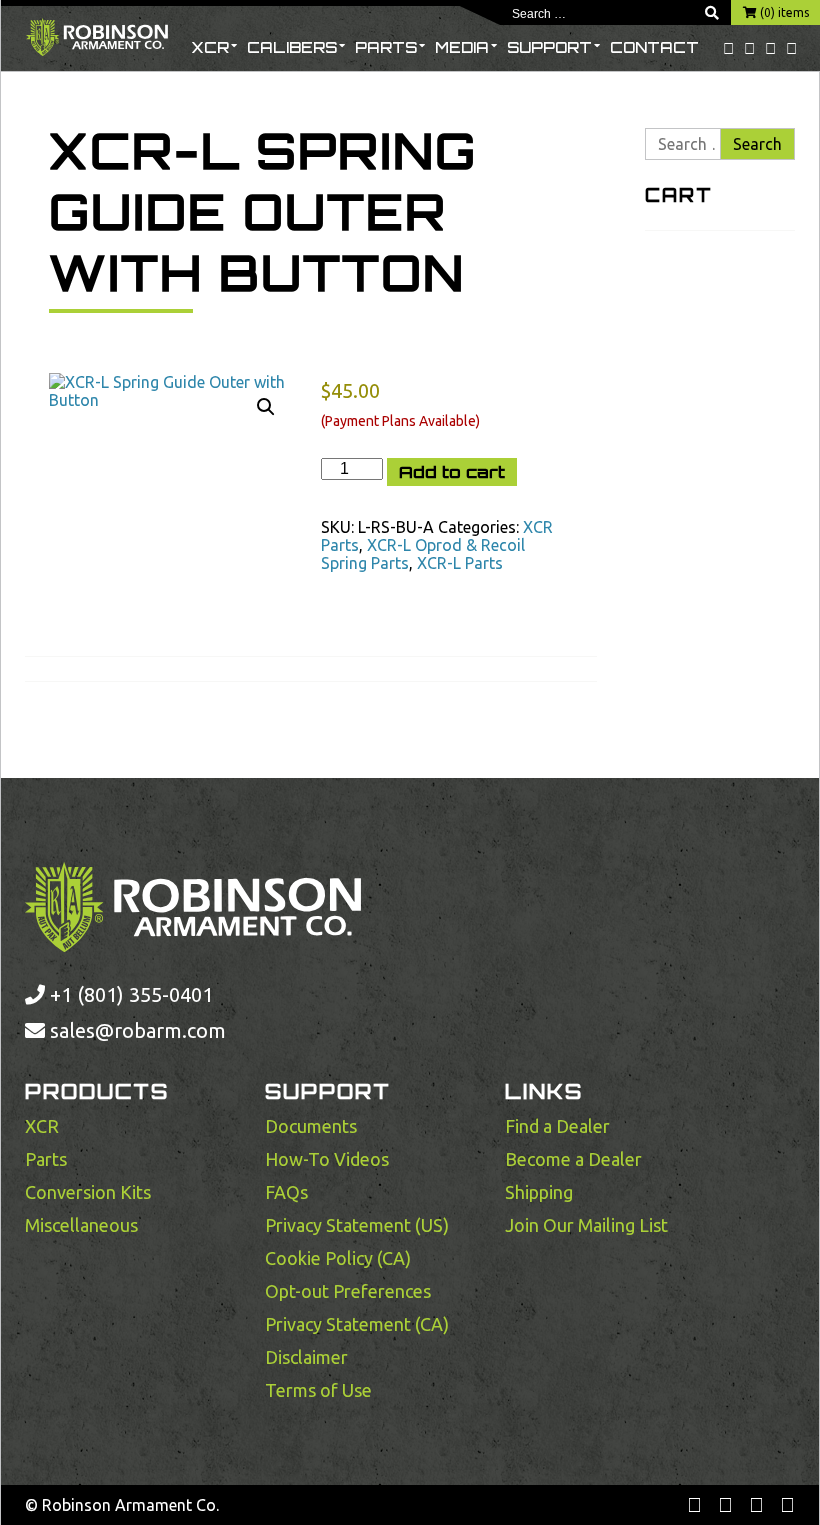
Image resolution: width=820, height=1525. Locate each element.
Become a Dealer (573, 1159)
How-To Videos (327, 1159)
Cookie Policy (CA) (338, 1258)
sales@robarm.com (138, 1030)
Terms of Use (318, 1390)
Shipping (539, 1192)
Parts (386, 47)
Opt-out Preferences (348, 1291)
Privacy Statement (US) (357, 1225)
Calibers (292, 47)
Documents (311, 1126)
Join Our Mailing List (586, 1225)
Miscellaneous (81, 1225)
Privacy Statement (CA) (357, 1324)
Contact (654, 47)
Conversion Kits (88, 1192)
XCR (210, 47)
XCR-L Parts (460, 563)
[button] (266, 407)
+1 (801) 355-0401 (129, 994)
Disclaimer (306, 1357)
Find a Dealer (557, 1126)
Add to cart (452, 472)
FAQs (286, 1192)
